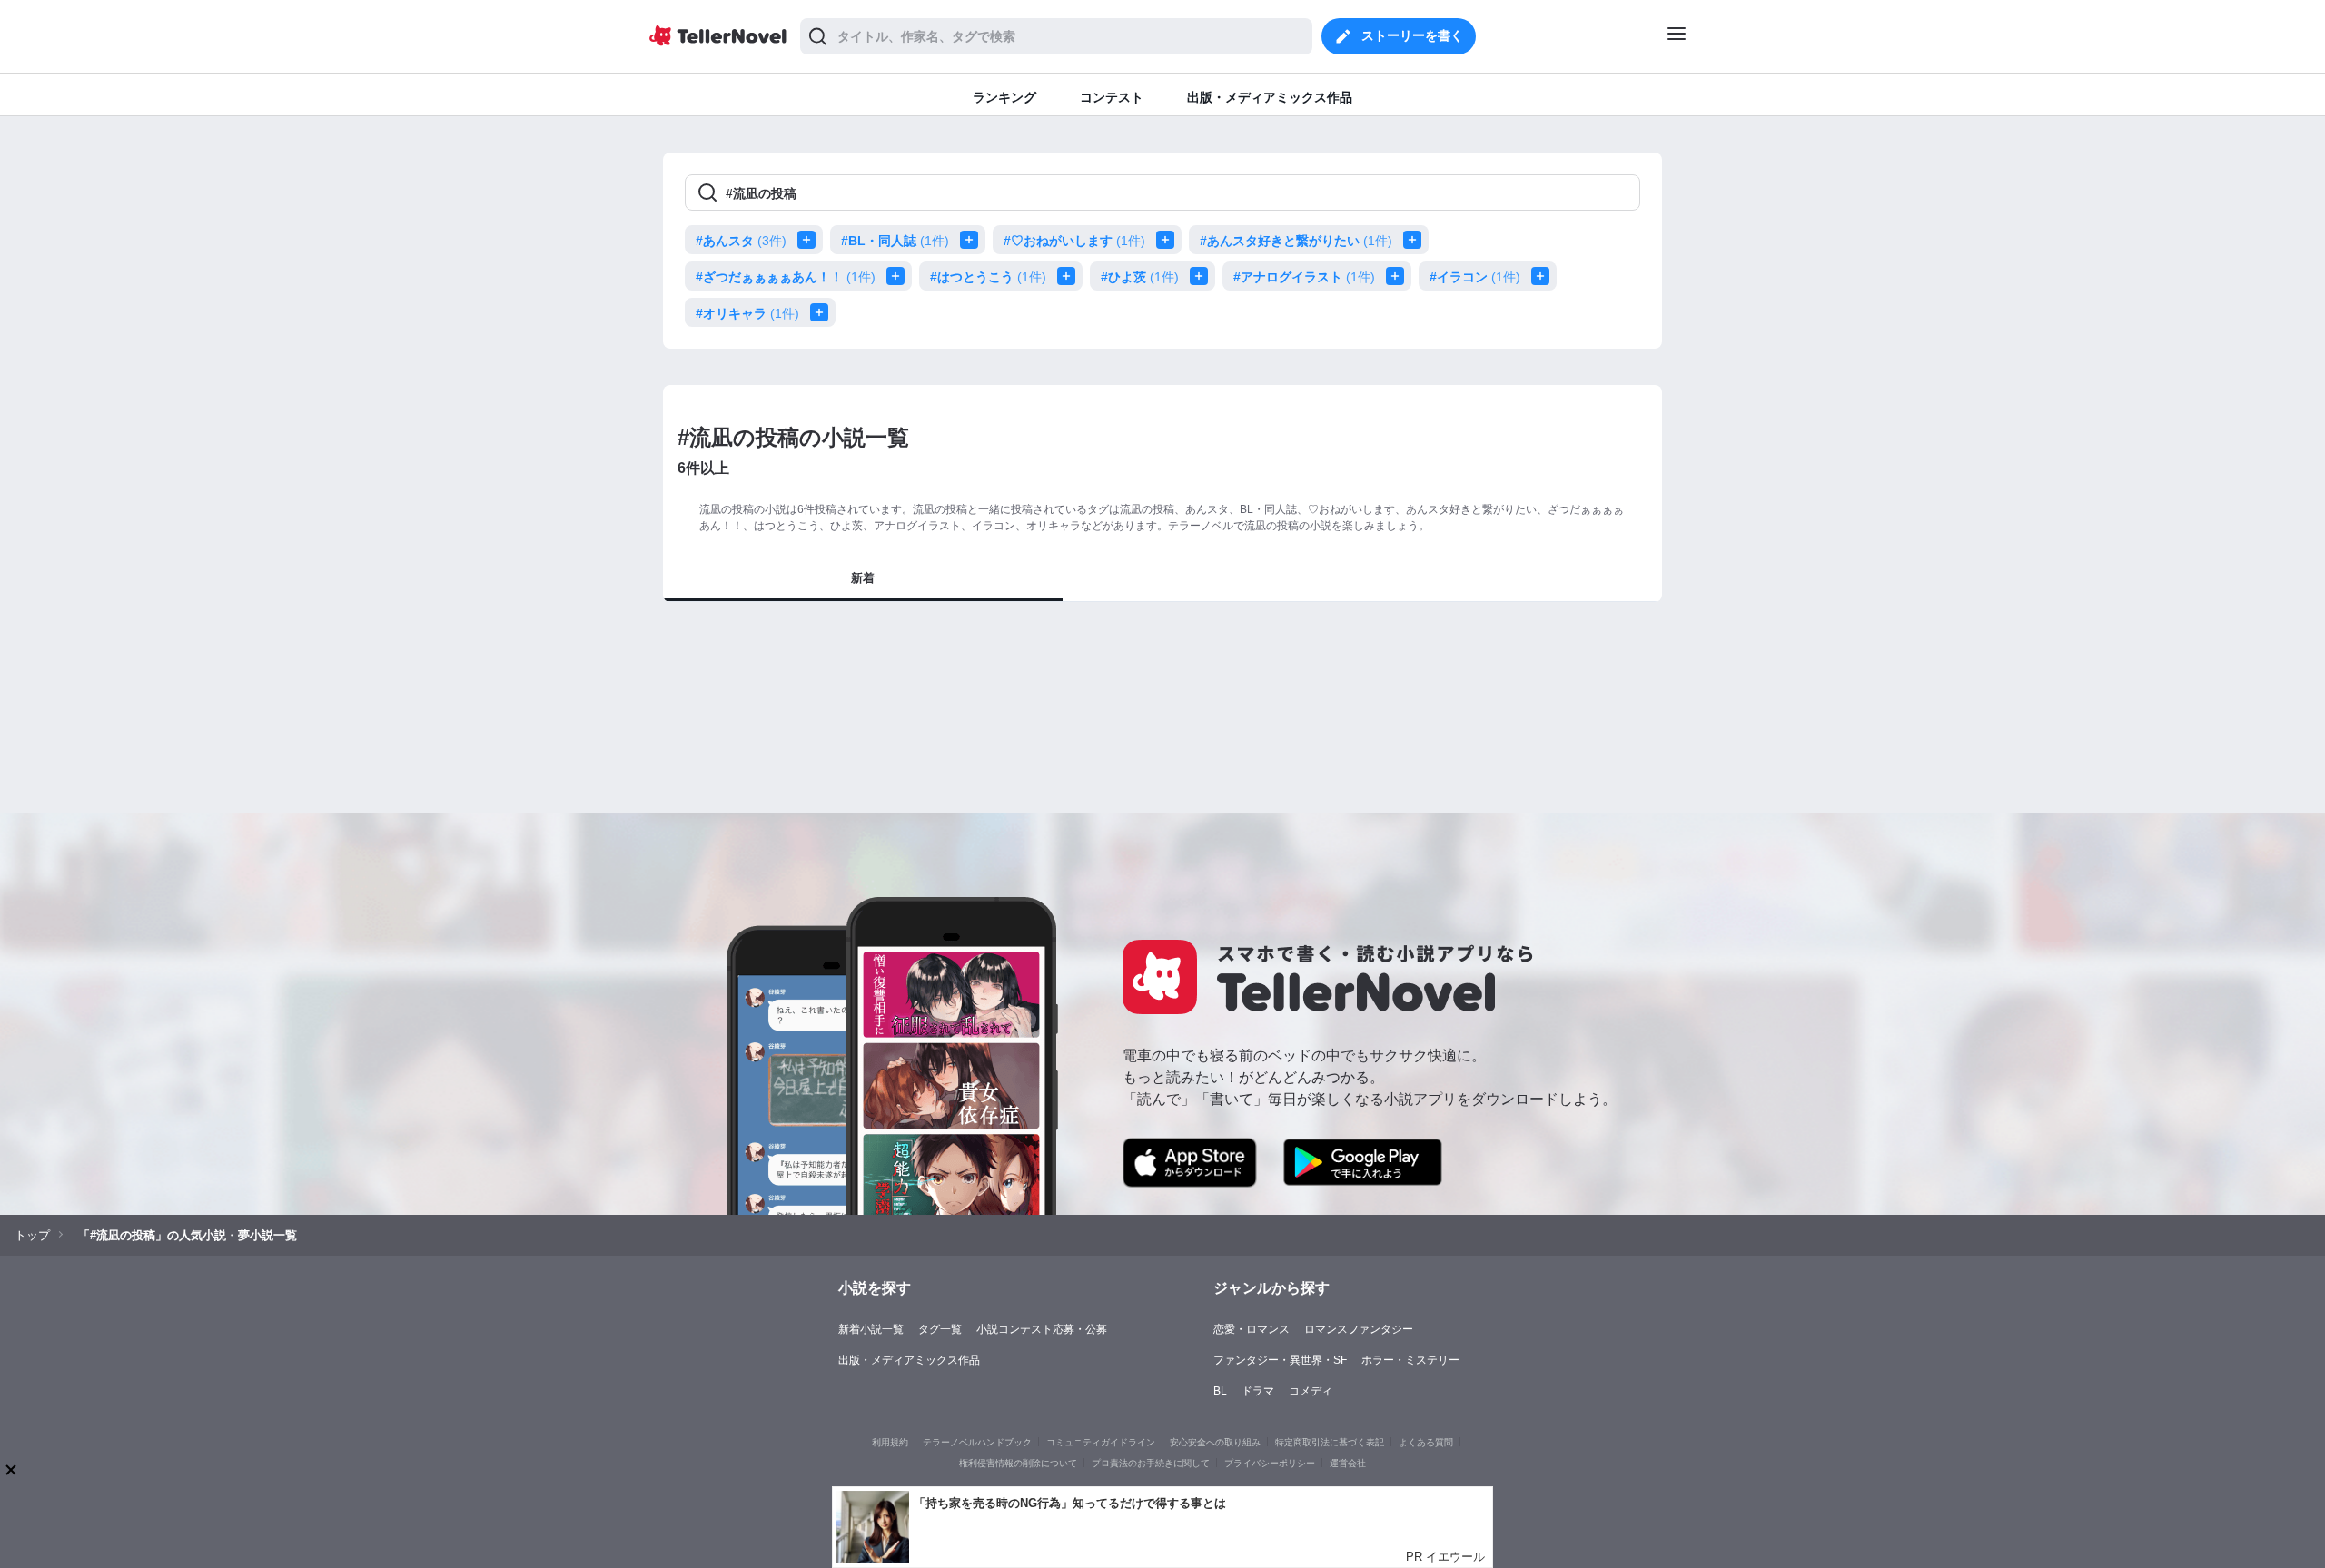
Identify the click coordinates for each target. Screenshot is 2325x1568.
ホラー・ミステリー (1410, 1360)
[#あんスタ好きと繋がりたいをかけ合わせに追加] (1416, 240)
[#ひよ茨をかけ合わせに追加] (1202, 276)
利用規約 (890, 1442)
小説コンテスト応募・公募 (1042, 1329)
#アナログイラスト (1304, 277)
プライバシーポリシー (1270, 1463)
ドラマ (1258, 1391)
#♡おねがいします (1074, 241)
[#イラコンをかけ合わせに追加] (1544, 276)
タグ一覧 (940, 1329)
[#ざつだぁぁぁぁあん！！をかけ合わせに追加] (899, 276)
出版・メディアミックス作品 (909, 1360)
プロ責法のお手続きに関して (1151, 1463)
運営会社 (1348, 1463)
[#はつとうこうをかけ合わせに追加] (1070, 276)
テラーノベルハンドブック (977, 1442)
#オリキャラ (747, 313)
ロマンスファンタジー (1359, 1329)
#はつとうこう (988, 277)
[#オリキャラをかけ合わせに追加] (823, 312)
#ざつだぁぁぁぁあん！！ (786, 277)
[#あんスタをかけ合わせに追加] (810, 240)
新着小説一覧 (871, 1329)
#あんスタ (741, 241)
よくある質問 (1426, 1442)
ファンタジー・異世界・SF (1280, 1360)
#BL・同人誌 (895, 241)
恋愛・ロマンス (1252, 1329)
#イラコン (1475, 277)
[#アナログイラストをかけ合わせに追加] (1399, 276)
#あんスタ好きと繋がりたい (1296, 241)
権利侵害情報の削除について (1018, 1463)
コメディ (1311, 1391)
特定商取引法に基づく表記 (1330, 1442)
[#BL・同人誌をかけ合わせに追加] (973, 240)
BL (1220, 1391)
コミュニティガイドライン (1101, 1442)
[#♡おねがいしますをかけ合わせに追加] (1169, 240)
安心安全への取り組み (1215, 1442)
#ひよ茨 (1140, 277)
